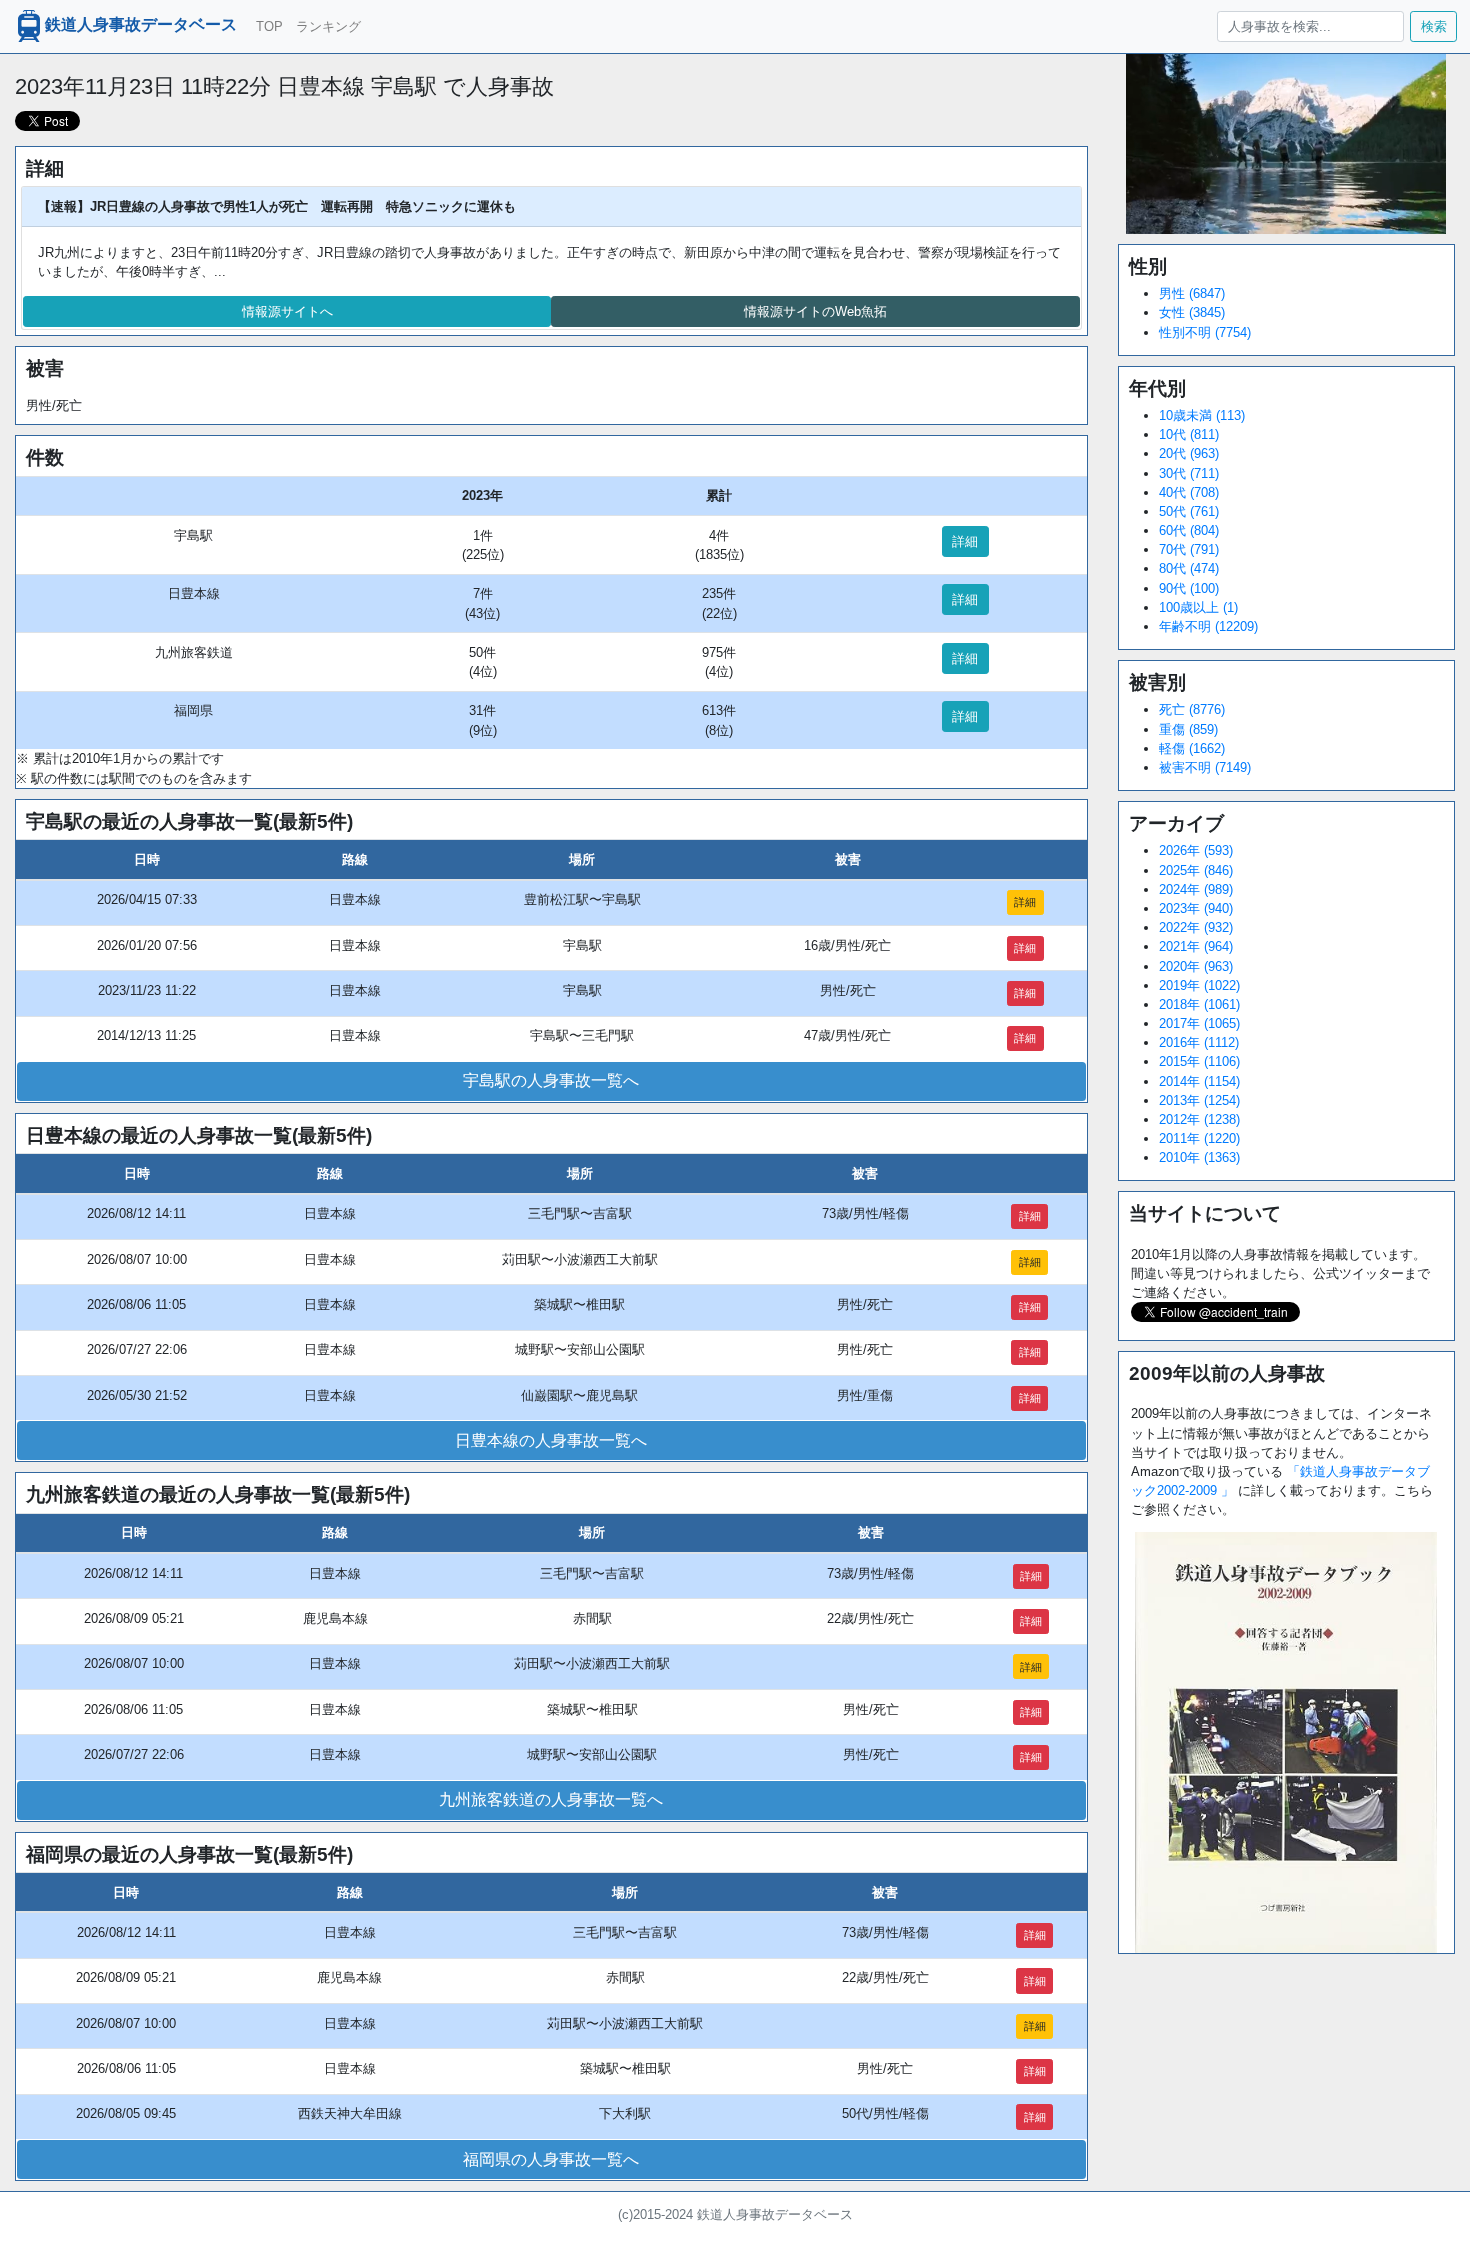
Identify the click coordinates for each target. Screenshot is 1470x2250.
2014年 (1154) (1199, 1081)
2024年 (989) (1196, 889)
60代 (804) (1189, 530)
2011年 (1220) (1199, 1138)
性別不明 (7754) (1205, 332)
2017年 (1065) (1199, 1023)
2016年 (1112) (1199, 1042)
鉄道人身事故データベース (141, 25)
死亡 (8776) (1192, 709)
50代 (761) (1189, 511)
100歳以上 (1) (1198, 607)
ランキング (328, 26)
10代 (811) (1189, 434)
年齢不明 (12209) (1208, 626)
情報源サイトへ (287, 311)
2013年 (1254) (1199, 1100)
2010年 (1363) (1199, 1157)
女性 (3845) (1192, 312)
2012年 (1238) (1199, 1119)
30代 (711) (1189, 473)
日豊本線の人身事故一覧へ (551, 1440)
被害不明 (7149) (1205, 767)
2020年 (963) (1196, 966)
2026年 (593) (1196, 850)
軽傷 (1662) (1192, 748)
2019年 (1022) (1199, 985)
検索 (1434, 26)
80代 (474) (1189, 568)
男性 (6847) (1192, 293)
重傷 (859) (1188, 729)
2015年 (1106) (1199, 1061)
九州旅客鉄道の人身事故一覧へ (551, 1799)
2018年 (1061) (1199, 1004)
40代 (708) (1189, 492)
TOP (269, 26)
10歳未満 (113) (1202, 415)
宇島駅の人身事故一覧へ (551, 1080)
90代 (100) (1189, 588)
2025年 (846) (1196, 870)
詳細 (965, 541)
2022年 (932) (1196, 927)
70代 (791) (1189, 549)
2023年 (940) (1196, 908)
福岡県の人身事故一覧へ (551, 2159)
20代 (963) (1189, 453)
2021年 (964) (1196, 946)
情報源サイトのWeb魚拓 (815, 311)
